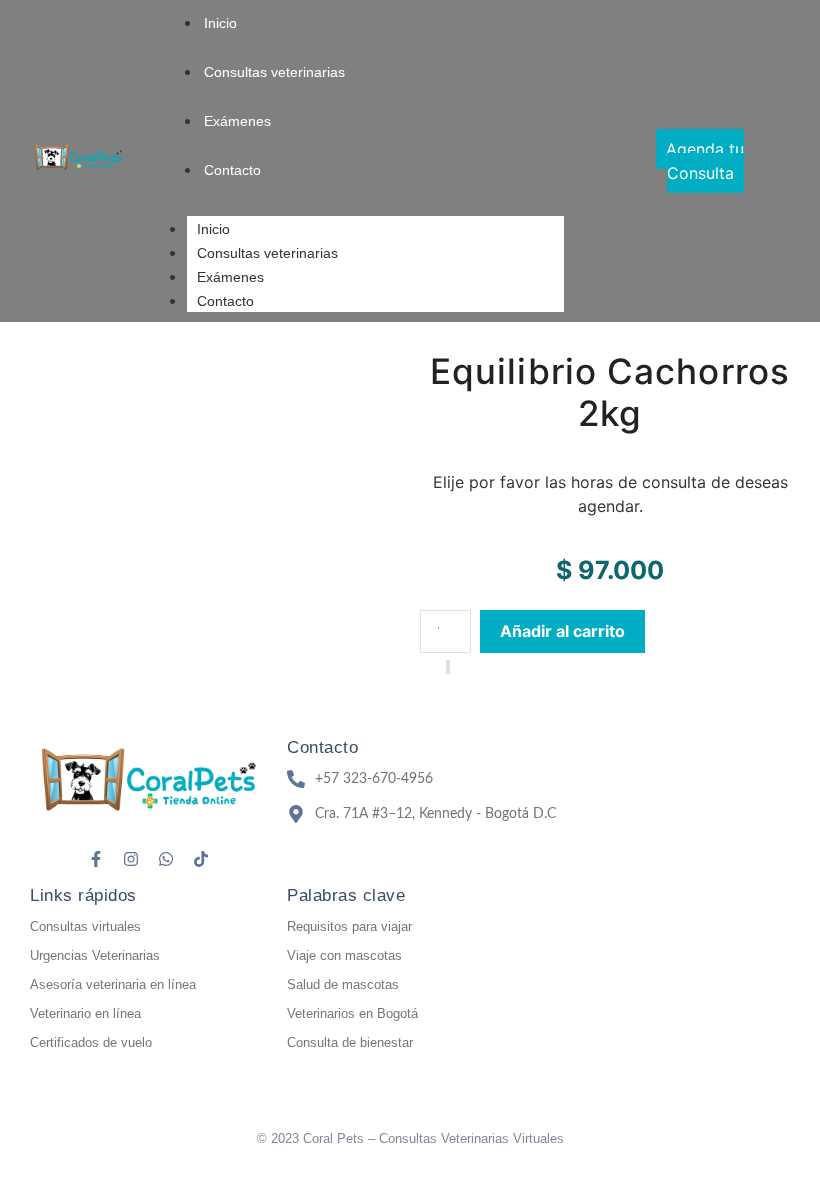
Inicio (213, 229)
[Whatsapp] (166, 859)
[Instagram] (131, 859)
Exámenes (230, 277)
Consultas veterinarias (267, 253)
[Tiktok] (201, 859)
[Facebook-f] (96, 859)
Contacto (225, 301)
